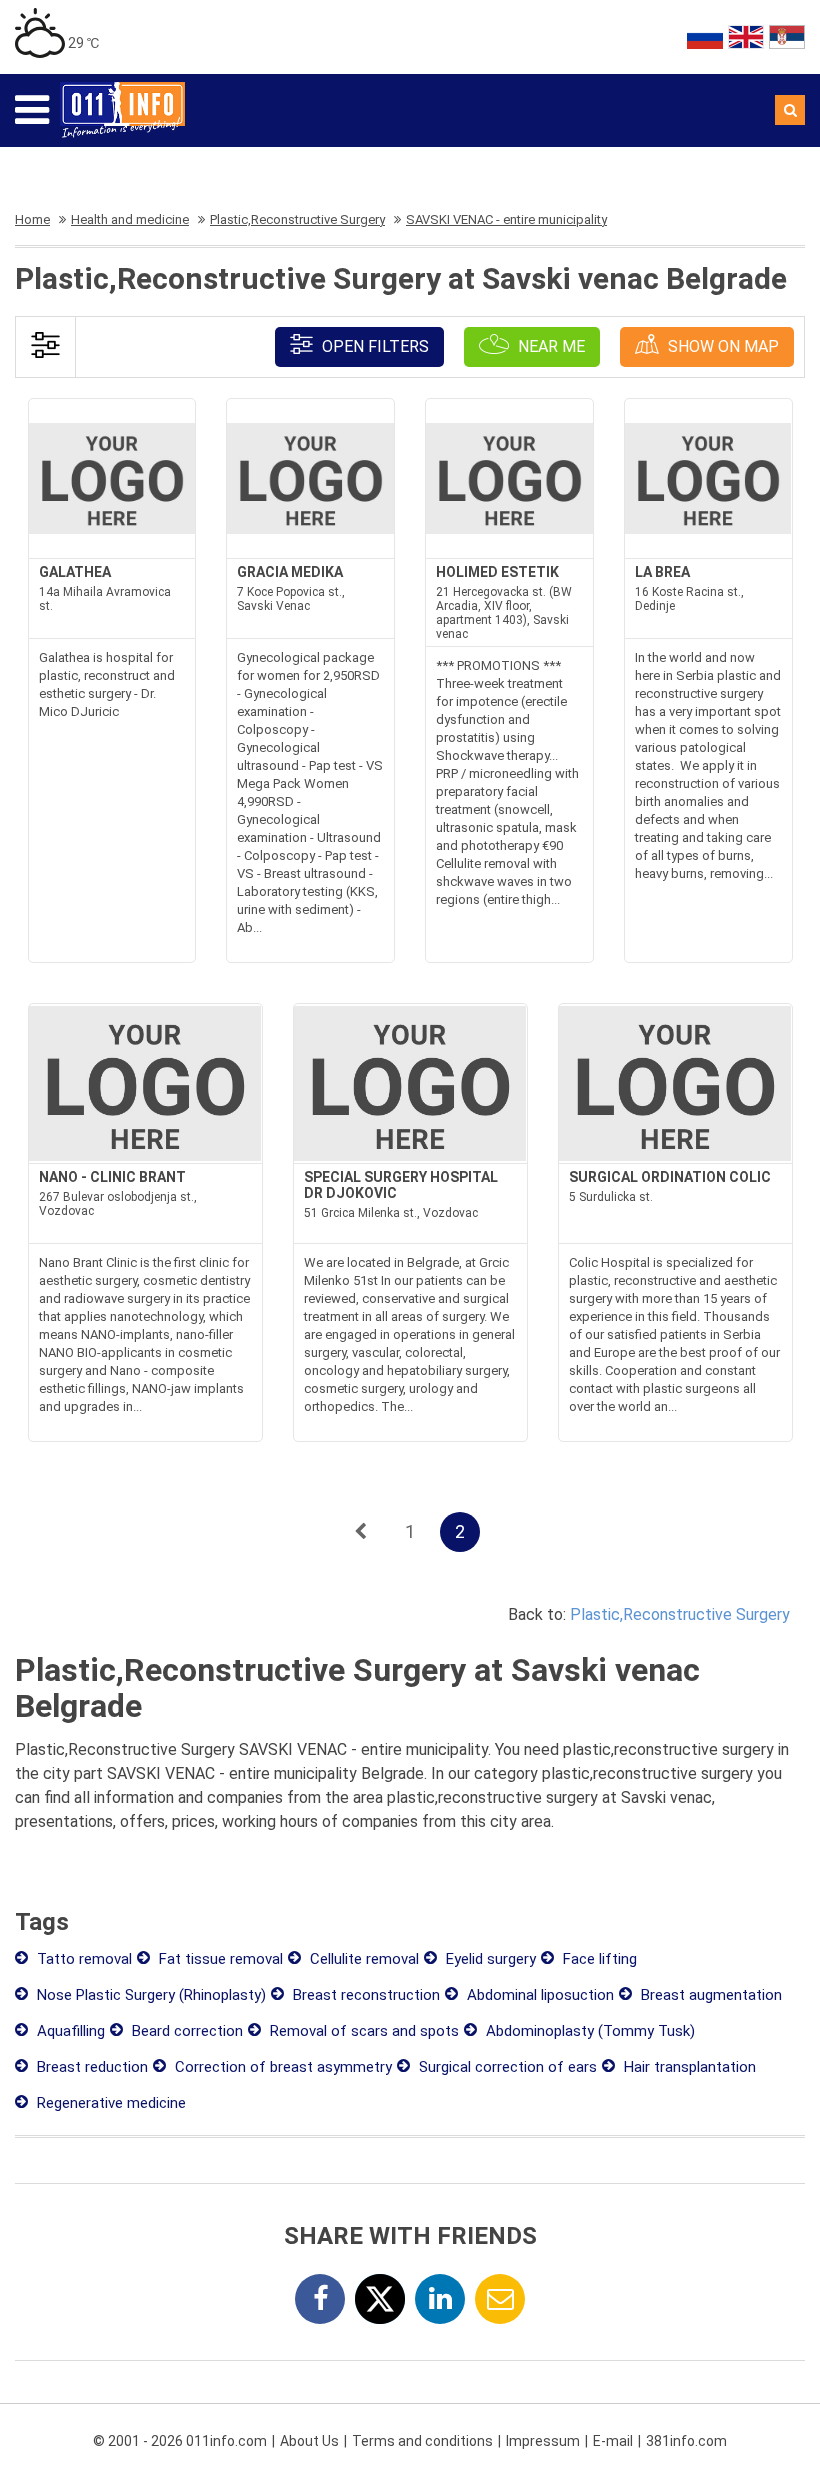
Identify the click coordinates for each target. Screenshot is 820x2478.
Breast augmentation (709, 1995)
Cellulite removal (362, 1959)
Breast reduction (90, 2067)
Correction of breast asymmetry (281, 2067)
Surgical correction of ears (506, 2067)
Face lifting (598, 1959)
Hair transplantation (688, 2067)
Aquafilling (69, 2031)
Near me (549, 346)
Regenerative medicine (109, 2103)
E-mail (613, 2441)
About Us (309, 2441)
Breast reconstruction (364, 1995)
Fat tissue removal (219, 1959)
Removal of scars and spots (362, 2031)
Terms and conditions (422, 2441)
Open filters (373, 346)
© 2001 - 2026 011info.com (180, 2441)
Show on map (721, 346)
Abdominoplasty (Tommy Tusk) (588, 2031)
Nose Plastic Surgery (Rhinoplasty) (149, 1995)
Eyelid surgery (489, 1959)
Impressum (543, 2441)
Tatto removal (82, 1959)
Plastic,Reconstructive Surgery (680, 1614)
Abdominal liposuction (538, 1995)
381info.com (686, 2441)
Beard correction (185, 2031)
